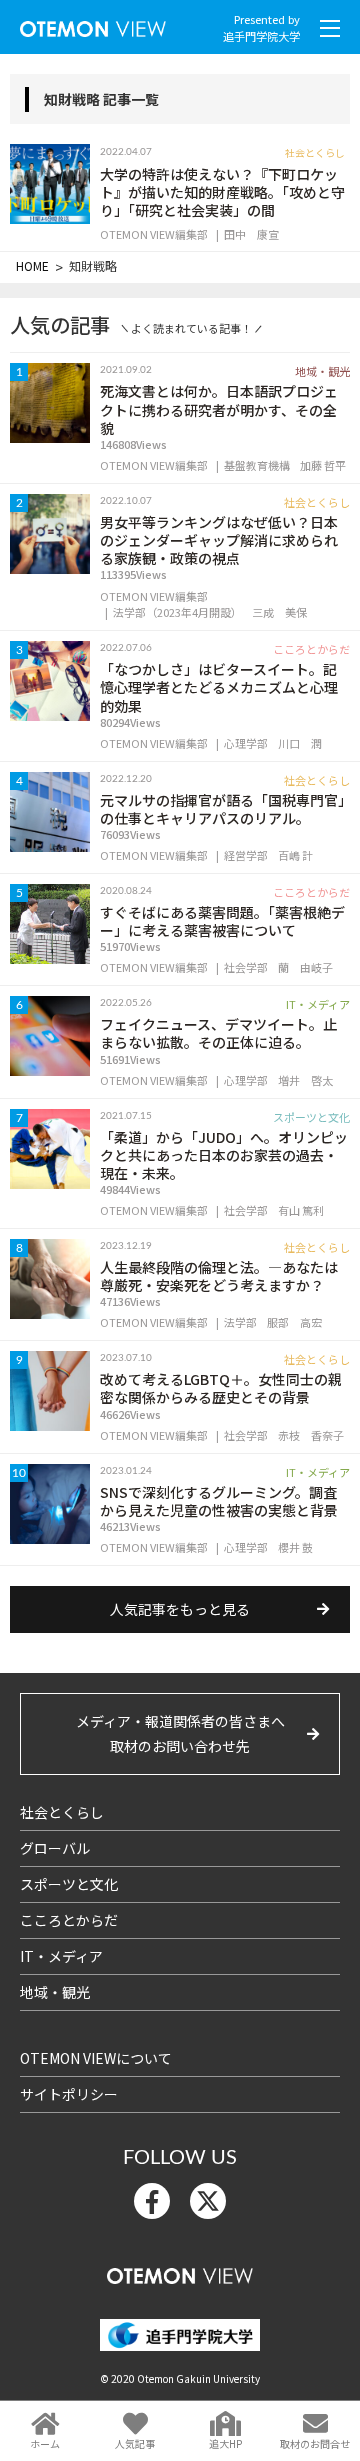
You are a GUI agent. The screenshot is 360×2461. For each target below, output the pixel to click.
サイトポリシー (69, 2094)
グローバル (55, 1848)
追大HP (225, 2443)
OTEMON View (180, 2271)
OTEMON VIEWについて (96, 2058)
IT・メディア (61, 1956)
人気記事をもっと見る (180, 1609)
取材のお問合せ (315, 2443)
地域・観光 (55, 1992)
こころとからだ (69, 1920)
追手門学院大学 (261, 36)
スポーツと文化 (69, 1884)
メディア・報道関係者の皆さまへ (180, 1733)
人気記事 (135, 2443)
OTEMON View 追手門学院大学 (93, 24)
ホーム (45, 2443)
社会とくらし (62, 1812)
